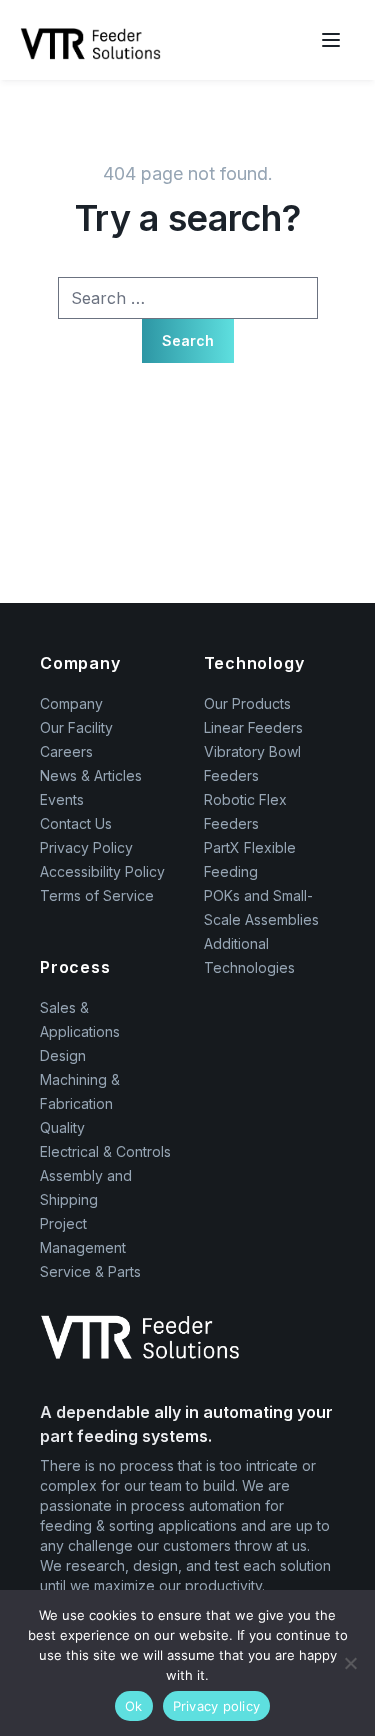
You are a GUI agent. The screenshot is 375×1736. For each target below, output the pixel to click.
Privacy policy (217, 1706)
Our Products (247, 703)
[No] (350, 1663)
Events (62, 799)
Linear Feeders (253, 727)
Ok (134, 1706)
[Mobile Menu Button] (331, 40)
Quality (62, 1127)
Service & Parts (90, 1271)
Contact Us (76, 823)
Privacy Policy (86, 847)
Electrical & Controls (105, 1151)
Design (63, 1055)
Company (71, 703)
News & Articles (91, 775)
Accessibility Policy (102, 871)
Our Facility (76, 727)
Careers (66, 751)
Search (188, 340)
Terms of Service (97, 895)
